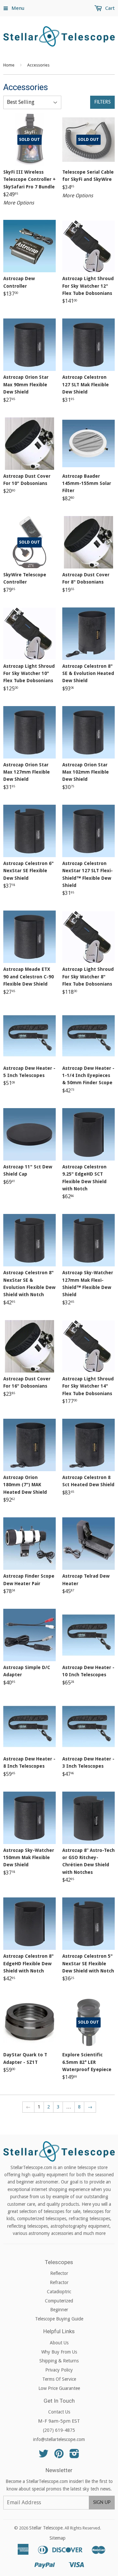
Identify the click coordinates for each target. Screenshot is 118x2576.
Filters (102, 102)
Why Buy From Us (59, 2352)
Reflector (59, 2273)
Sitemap (58, 2538)
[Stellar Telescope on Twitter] (44, 2456)
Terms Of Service (59, 2379)
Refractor (59, 2282)
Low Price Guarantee (59, 2388)
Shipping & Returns (59, 2361)
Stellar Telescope (46, 2528)
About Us (59, 2343)
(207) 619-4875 (59, 2430)
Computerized (59, 2301)
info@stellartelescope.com (59, 2439)
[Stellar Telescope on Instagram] (74, 2456)
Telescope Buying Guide (59, 2319)
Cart (109, 8)
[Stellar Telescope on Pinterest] (59, 2456)
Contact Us (59, 2412)
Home (9, 65)
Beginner (59, 2310)
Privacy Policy (59, 2370)
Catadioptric (59, 2292)
